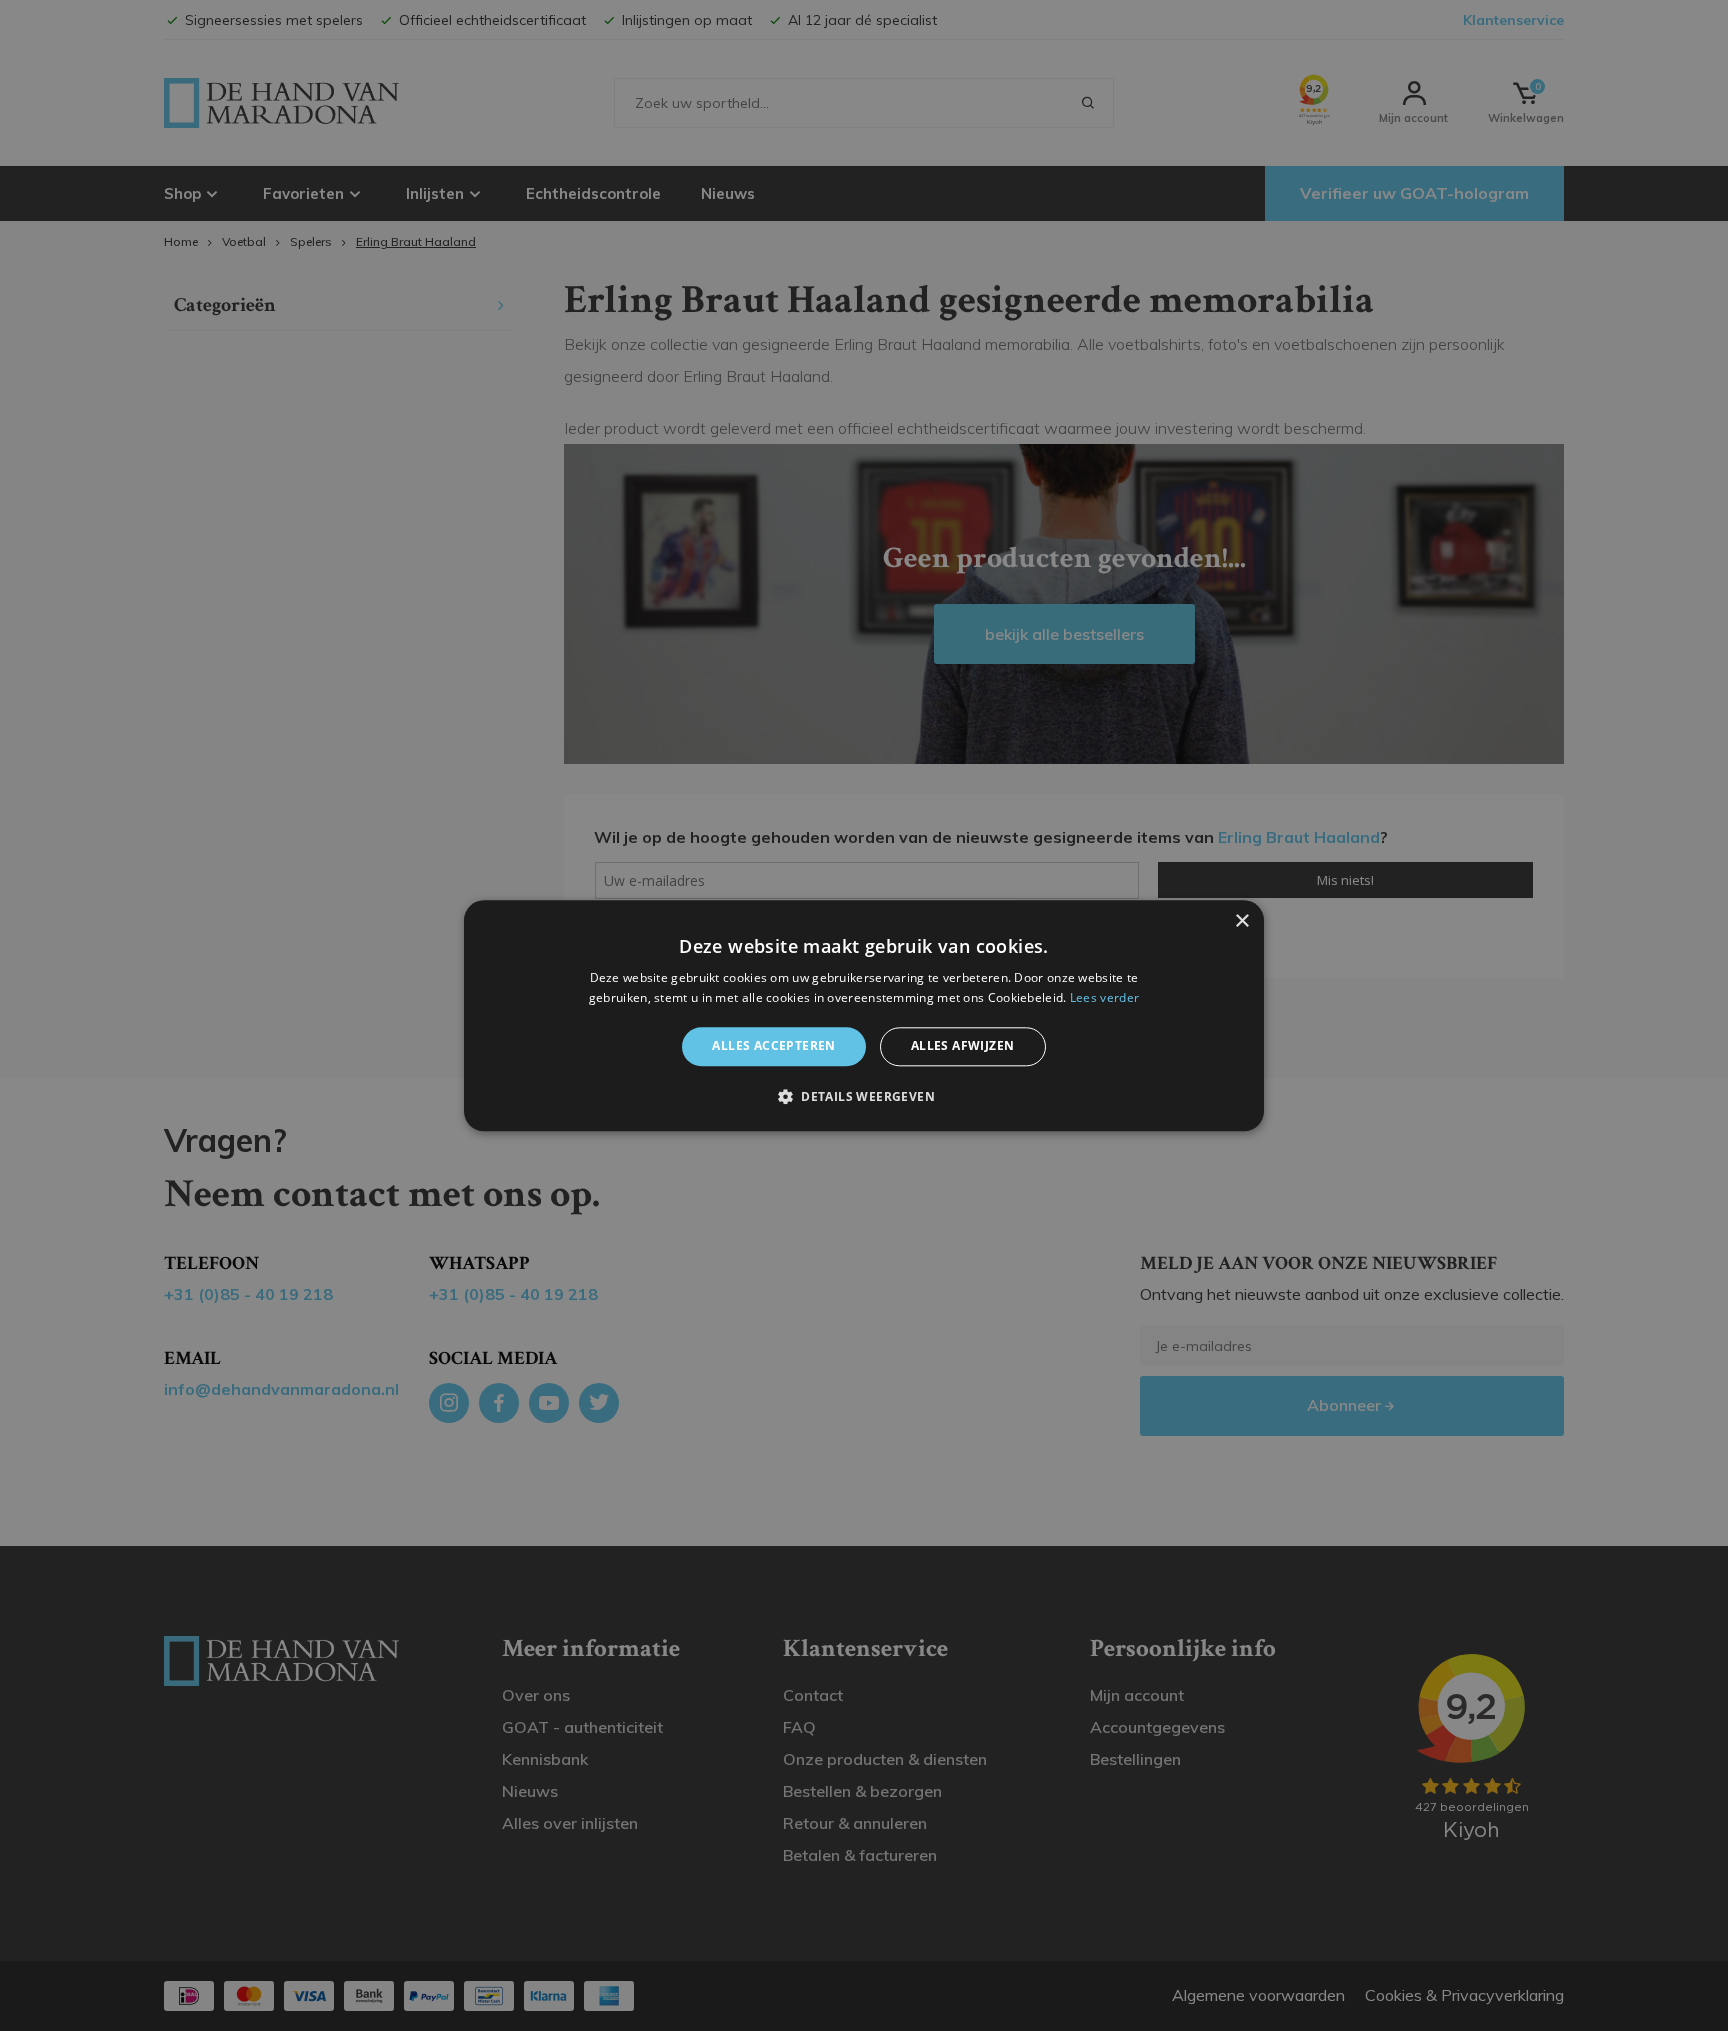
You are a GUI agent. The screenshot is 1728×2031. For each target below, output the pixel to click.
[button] (864, 1096)
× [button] (1241, 921)
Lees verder (1104, 997)
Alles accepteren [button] (773, 1046)
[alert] (864, 1015)
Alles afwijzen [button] (963, 1046)
